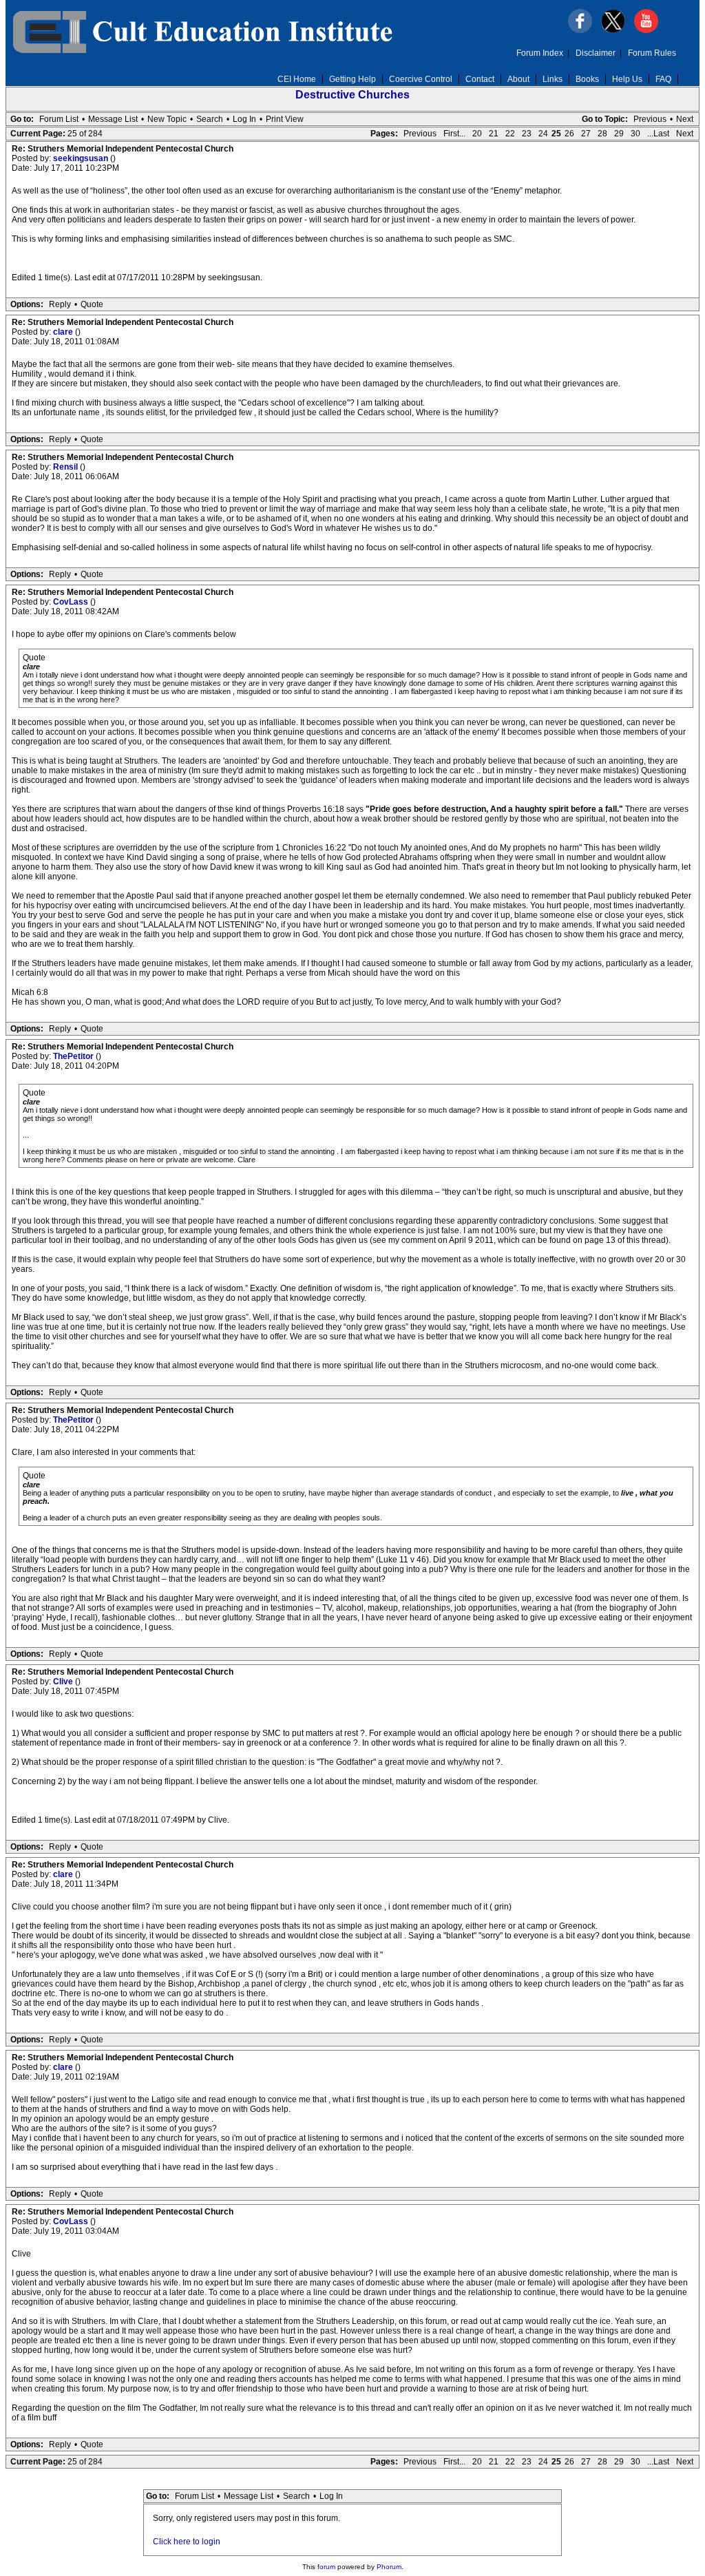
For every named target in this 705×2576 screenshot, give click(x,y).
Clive (64, 1682)
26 (569, 134)
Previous (650, 119)
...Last (658, 134)
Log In (244, 119)
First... (454, 134)
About (518, 79)
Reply (60, 304)
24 (543, 134)
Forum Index (540, 53)
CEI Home (297, 79)
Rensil (66, 467)
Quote (92, 304)
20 (477, 134)
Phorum (389, 2567)
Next (685, 119)
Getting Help (352, 79)
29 (619, 134)
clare (64, 332)
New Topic (167, 119)
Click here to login (187, 2542)
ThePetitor (74, 1056)
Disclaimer (596, 53)
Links (553, 79)
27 (586, 134)
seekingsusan (82, 158)
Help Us (627, 79)
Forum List (59, 119)
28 (602, 134)
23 (527, 134)
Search (210, 119)
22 (510, 134)
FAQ (663, 79)
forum (326, 2567)
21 (494, 134)
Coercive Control (421, 79)
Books (587, 79)
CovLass (72, 602)
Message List (113, 119)
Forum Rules (652, 53)
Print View (285, 119)
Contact (480, 79)
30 (635, 134)
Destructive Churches (352, 95)
